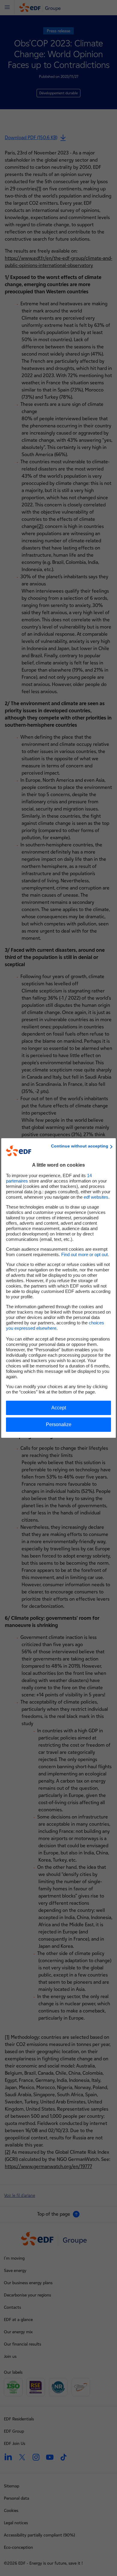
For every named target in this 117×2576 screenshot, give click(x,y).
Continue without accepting (80, 1146)
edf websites (96, 1197)
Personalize (59, 1424)
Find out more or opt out (84, 1254)
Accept (59, 1408)
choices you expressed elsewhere (55, 1325)
